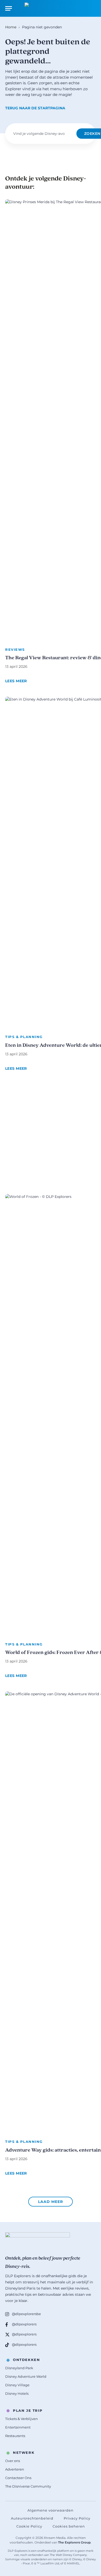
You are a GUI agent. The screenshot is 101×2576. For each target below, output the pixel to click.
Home (11, 27)
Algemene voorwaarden (51, 2510)
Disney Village (17, 2385)
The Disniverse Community (28, 2486)
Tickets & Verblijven (21, 2419)
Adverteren (15, 2469)
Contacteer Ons (18, 2478)
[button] (51, 2202)
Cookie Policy (29, 2526)
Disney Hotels (17, 2393)
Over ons (13, 2461)
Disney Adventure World (26, 2376)
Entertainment (18, 2427)
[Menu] (9, 8)
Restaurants (15, 2436)
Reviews (15, 649)
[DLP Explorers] (51, 8)
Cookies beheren (69, 2526)
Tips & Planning (24, 1037)
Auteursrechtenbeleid (32, 2518)
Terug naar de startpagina (35, 108)
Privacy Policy (77, 2518)
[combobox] (42, 134)
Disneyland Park (19, 2368)
